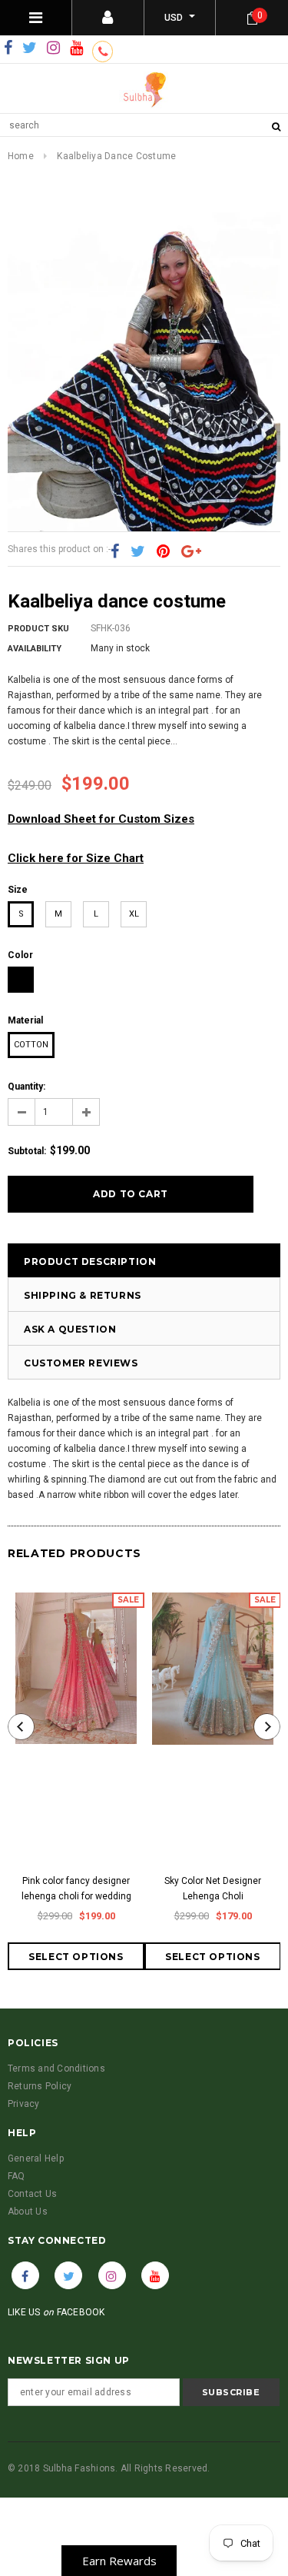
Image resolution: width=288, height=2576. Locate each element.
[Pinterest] (163, 552)
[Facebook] (8, 48)
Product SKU (38, 629)
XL (134, 914)
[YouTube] (76, 48)
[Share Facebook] (115, 552)
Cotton (31, 1045)
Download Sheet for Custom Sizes (101, 819)
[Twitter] (30, 48)
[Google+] (191, 552)
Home (21, 156)
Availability (35, 649)
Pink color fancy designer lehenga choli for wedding (76, 1889)
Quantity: (26, 1087)
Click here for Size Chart (76, 858)
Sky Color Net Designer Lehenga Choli (213, 1889)
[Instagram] (53, 48)
